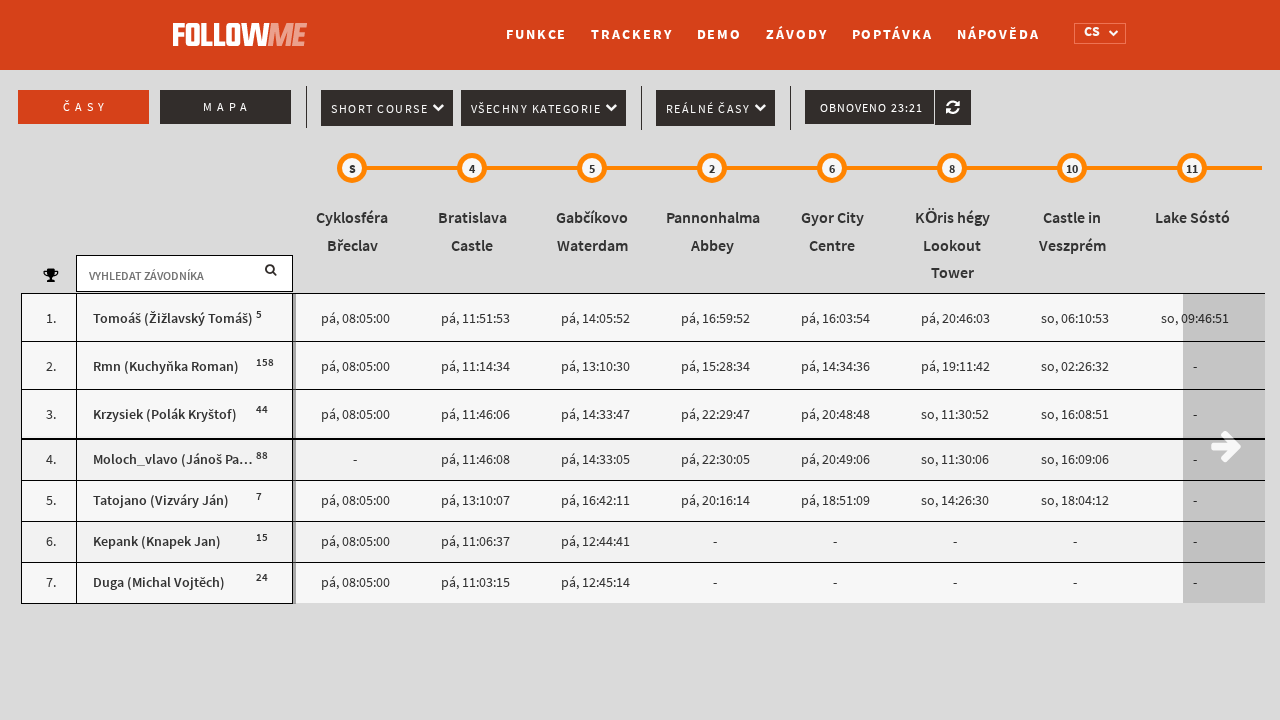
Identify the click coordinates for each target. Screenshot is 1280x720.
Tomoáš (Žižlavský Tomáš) (173, 318)
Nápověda (998, 34)
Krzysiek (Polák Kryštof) (165, 414)
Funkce (536, 34)
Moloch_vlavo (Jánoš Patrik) (179, 459)
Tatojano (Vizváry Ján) (161, 500)
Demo (720, 34)
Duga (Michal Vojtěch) (159, 582)
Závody (796, 34)
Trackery (631, 34)
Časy (86, 107)
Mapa (227, 107)
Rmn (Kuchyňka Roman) (166, 366)
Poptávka (892, 34)
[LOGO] (245, 25)
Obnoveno (871, 108)
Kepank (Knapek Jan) (157, 541)
